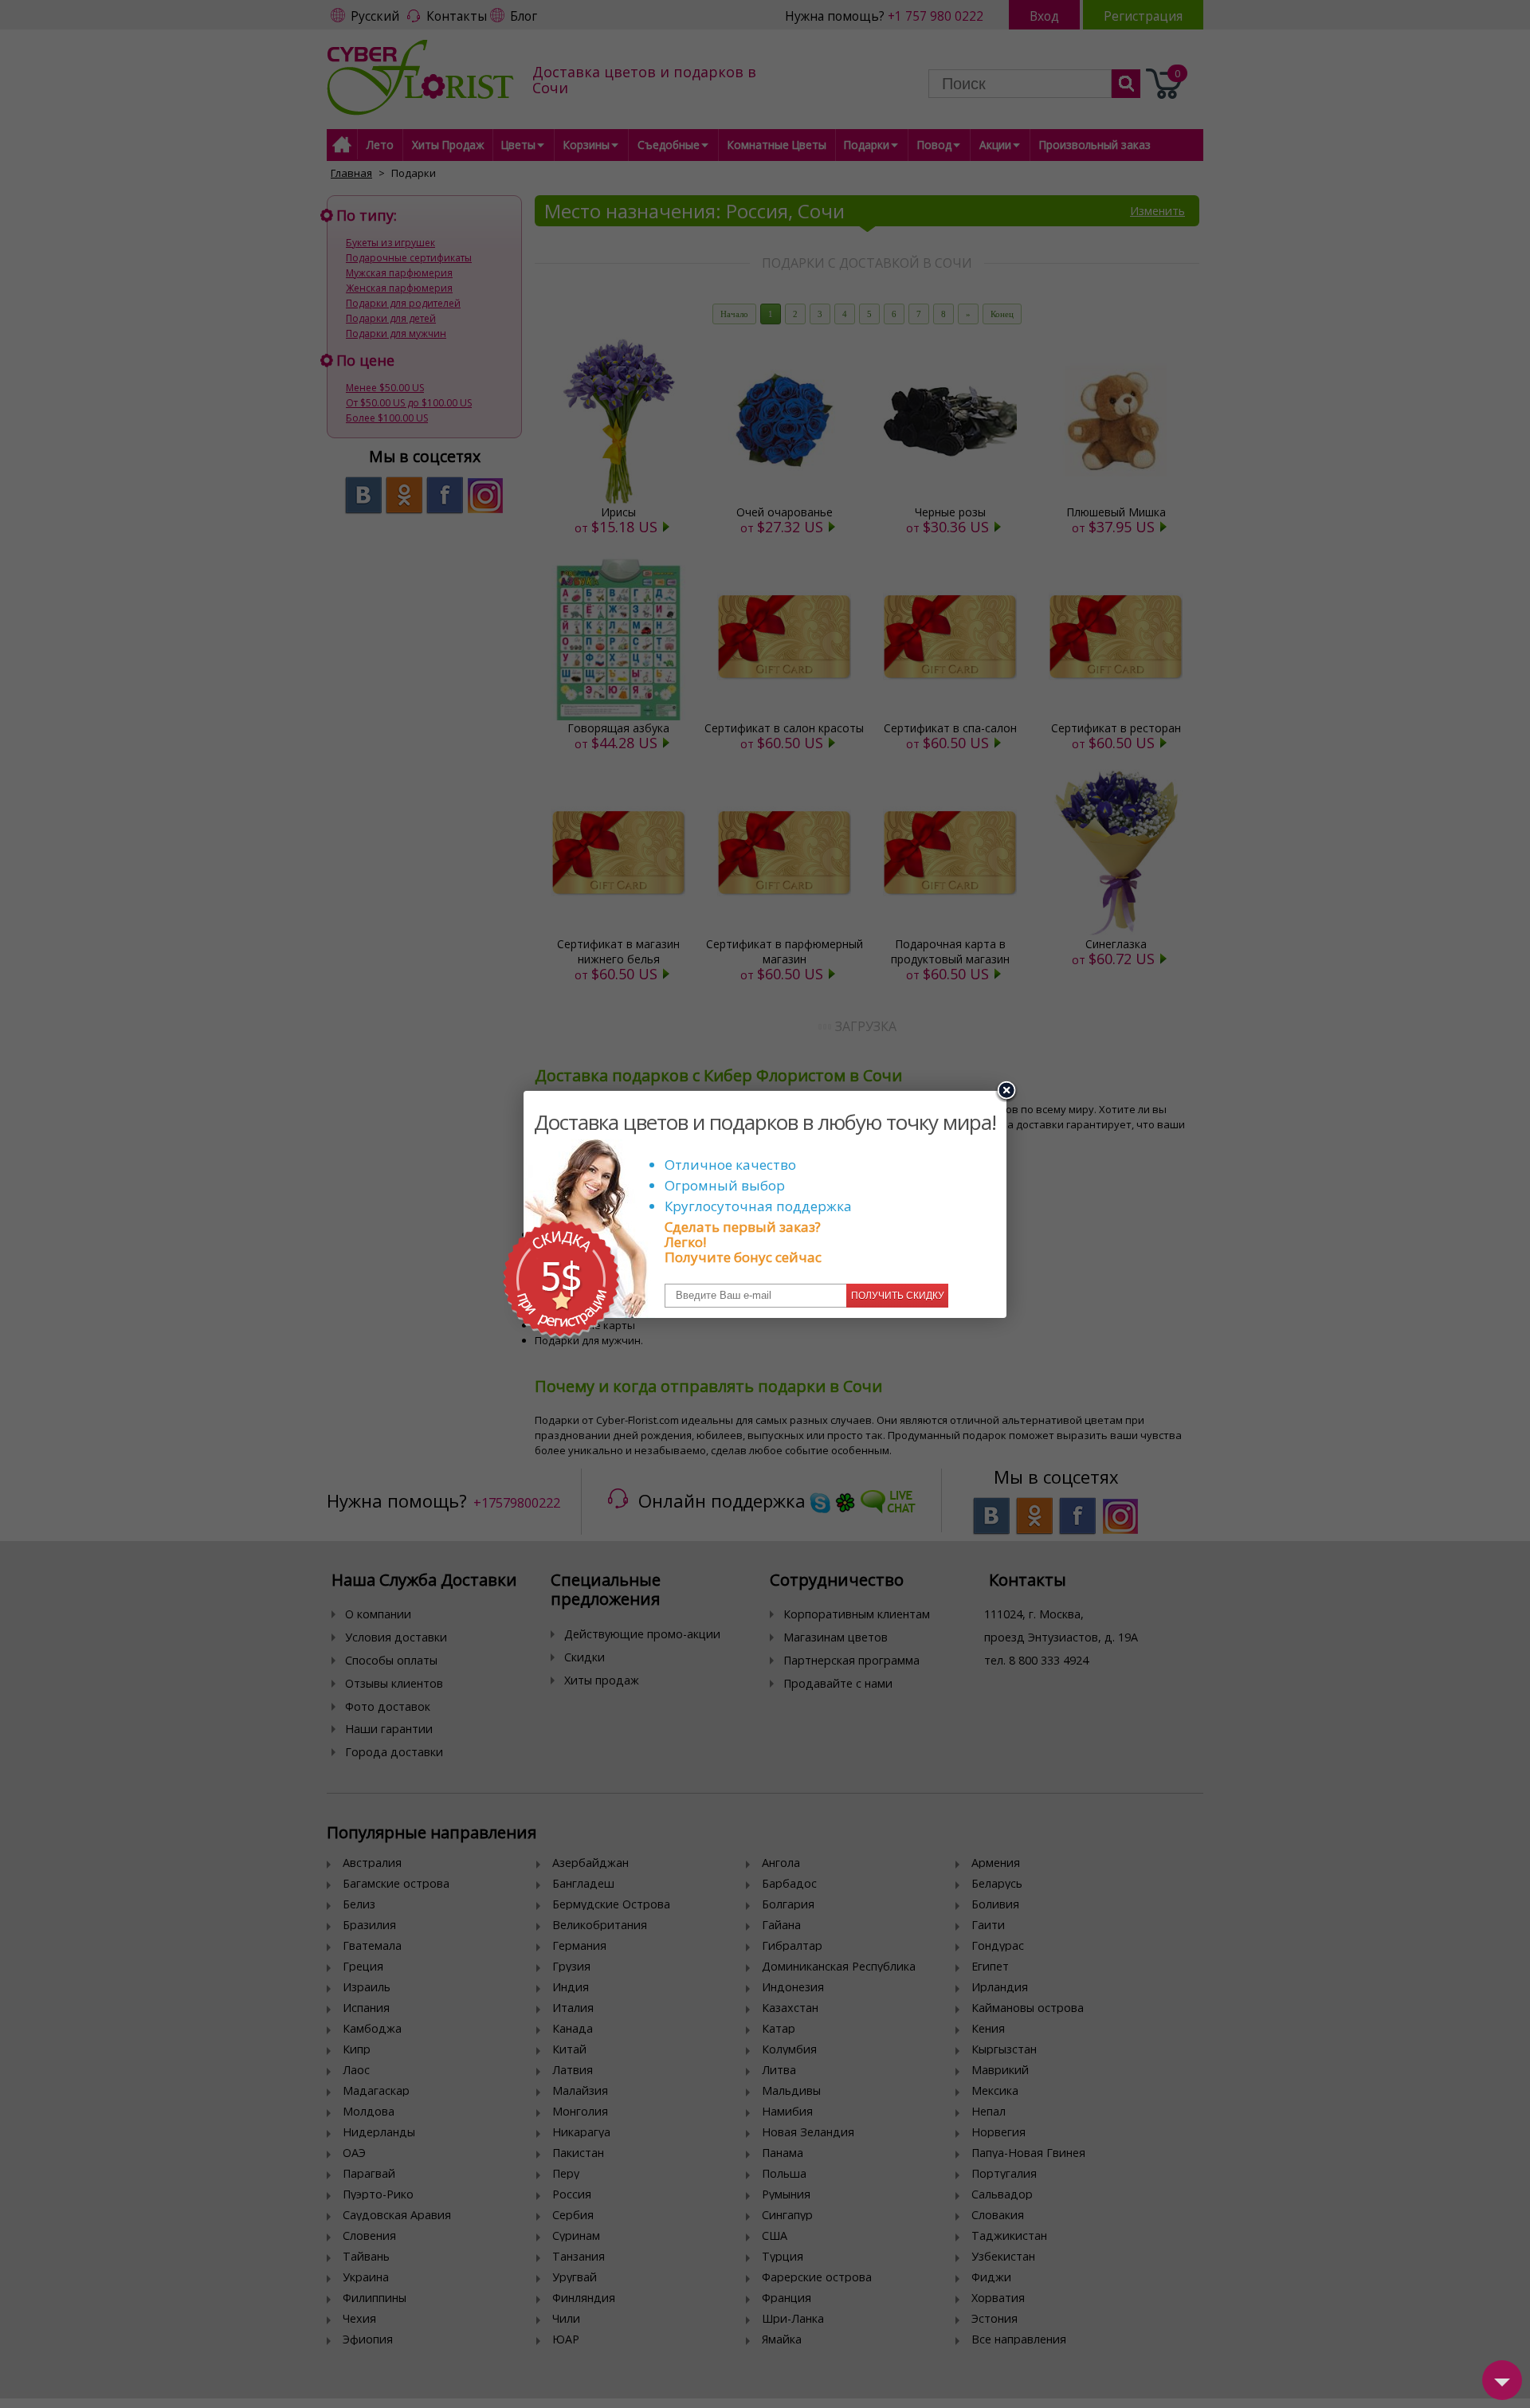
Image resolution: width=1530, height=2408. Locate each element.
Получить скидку (898, 1296)
